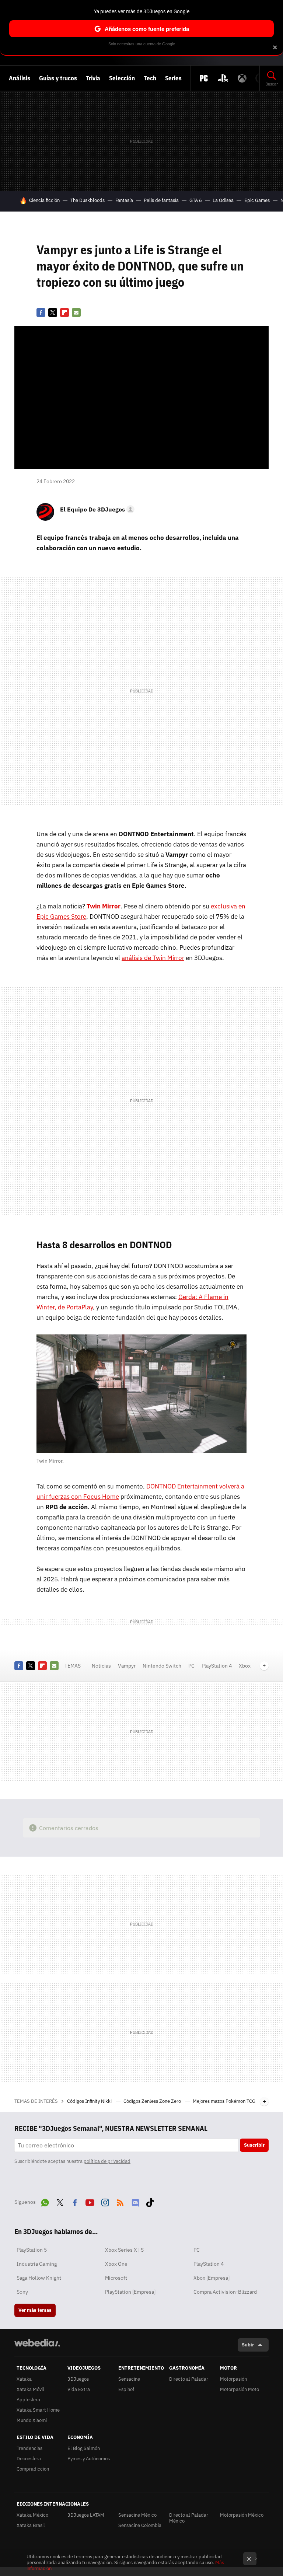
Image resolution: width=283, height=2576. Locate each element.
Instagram (105, 2201)
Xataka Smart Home (38, 2410)
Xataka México (32, 2515)
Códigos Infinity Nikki (90, 2101)
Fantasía (124, 200)
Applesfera (28, 2400)
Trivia (93, 78)
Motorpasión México (242, 2515)
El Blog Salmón (84, 2448)
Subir (248, 2345)
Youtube (90, 2201)
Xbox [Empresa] (212, 2278)
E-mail (76, 313)
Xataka (24, 2379)
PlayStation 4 (217, 1666)
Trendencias (29, 2448)
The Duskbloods (88, 200)
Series (173, 78)
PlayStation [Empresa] (130, 2292)
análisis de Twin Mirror (153, 958)
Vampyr (127, 1666)
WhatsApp (45, 2201)
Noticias (101, 1666)
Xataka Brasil (31, 2525)
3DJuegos (78, 2379)
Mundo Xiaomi (32, 2420)
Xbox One (116, 2264)
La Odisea (223, 200)
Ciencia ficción (44, 200)
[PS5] (223, 78)
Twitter (53, 313)
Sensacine (129, 2379)
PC (191, 1666)
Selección (122, 78)
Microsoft (116, 2278)
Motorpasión (233, 2379)
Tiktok (150, 2201)
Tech (150, 78)
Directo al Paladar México (189, 2518)
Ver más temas (35, 2310)
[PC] (204, 78)
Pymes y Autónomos (89, 2459)
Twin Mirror (104, 906)
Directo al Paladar (189, 2379)
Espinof (126, 2389)
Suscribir (254, 2145)
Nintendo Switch (162, 1666)
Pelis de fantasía (161, 200)
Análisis (20, 78)
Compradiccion (33, 2469)
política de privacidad (107, 2161)
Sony (22, 2292)
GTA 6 (196, 200)
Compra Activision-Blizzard (225, 2292)
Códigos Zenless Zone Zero (153, 2101)
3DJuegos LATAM (86, 2515)
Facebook (41, 313)
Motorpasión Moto (240, 2389)
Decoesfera (29, 2459)
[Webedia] (37, 2343)
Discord (135, 2201)
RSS (120, 2201)
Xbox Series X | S (124, 2250)
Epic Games (257, 200)
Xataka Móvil (30, 2389)
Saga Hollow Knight (39, 2278)
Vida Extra (79, 2389)
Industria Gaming (37, 2264)
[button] (96, 509)
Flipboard (64, 313)
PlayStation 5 (32, 2250)
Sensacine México (137, 2515)
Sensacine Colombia (140, 2525)
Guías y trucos (58, 78)
